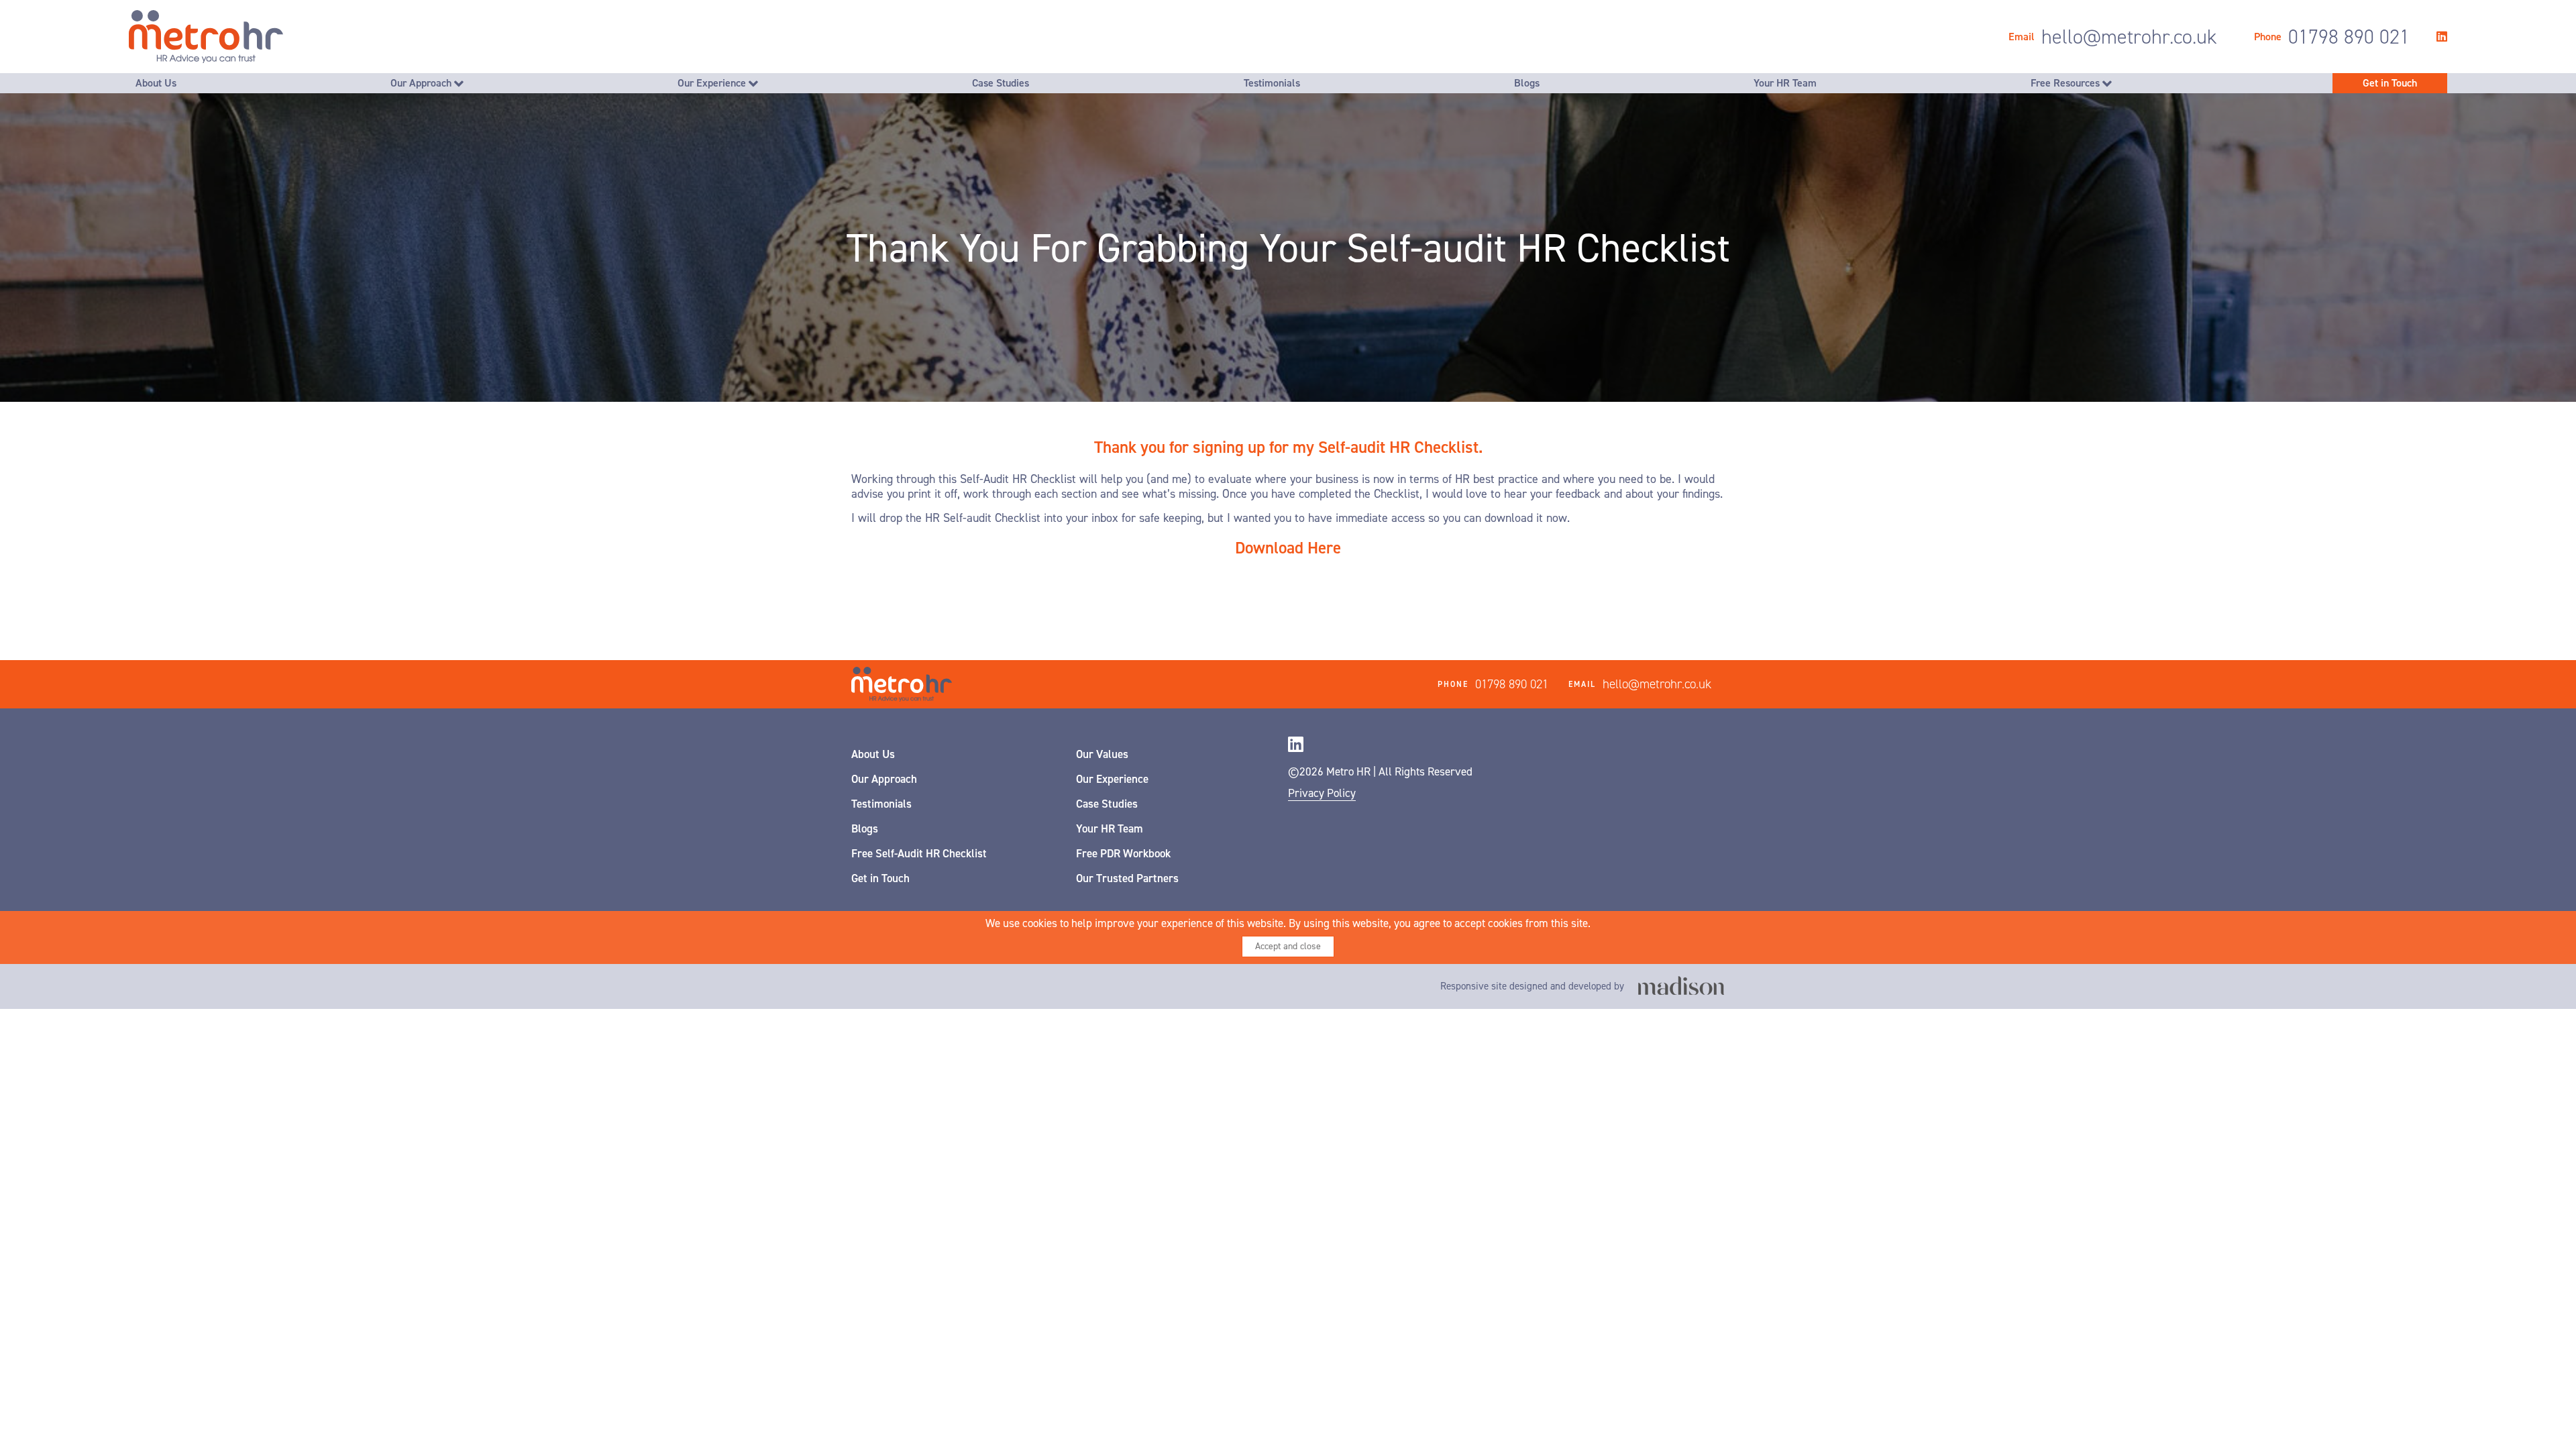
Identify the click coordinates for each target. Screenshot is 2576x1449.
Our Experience (713, 83)
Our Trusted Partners (1127, 878)
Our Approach (422, 83)
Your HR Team (1785, 83)
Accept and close (1288, 946)
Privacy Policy (1322, 793)
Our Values (1102, 754)
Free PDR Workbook (1123, 853)
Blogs (1527, 83)
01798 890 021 (2349, 37)
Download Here (1288, 548)
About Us (156, 83)
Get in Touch (2390, 83)
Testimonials (1272, 83)
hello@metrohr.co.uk (2129, 37)
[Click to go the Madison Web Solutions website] (1681, 986)
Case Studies (1001, 83)
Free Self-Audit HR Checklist (919, 853)
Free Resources (2067, 83)
